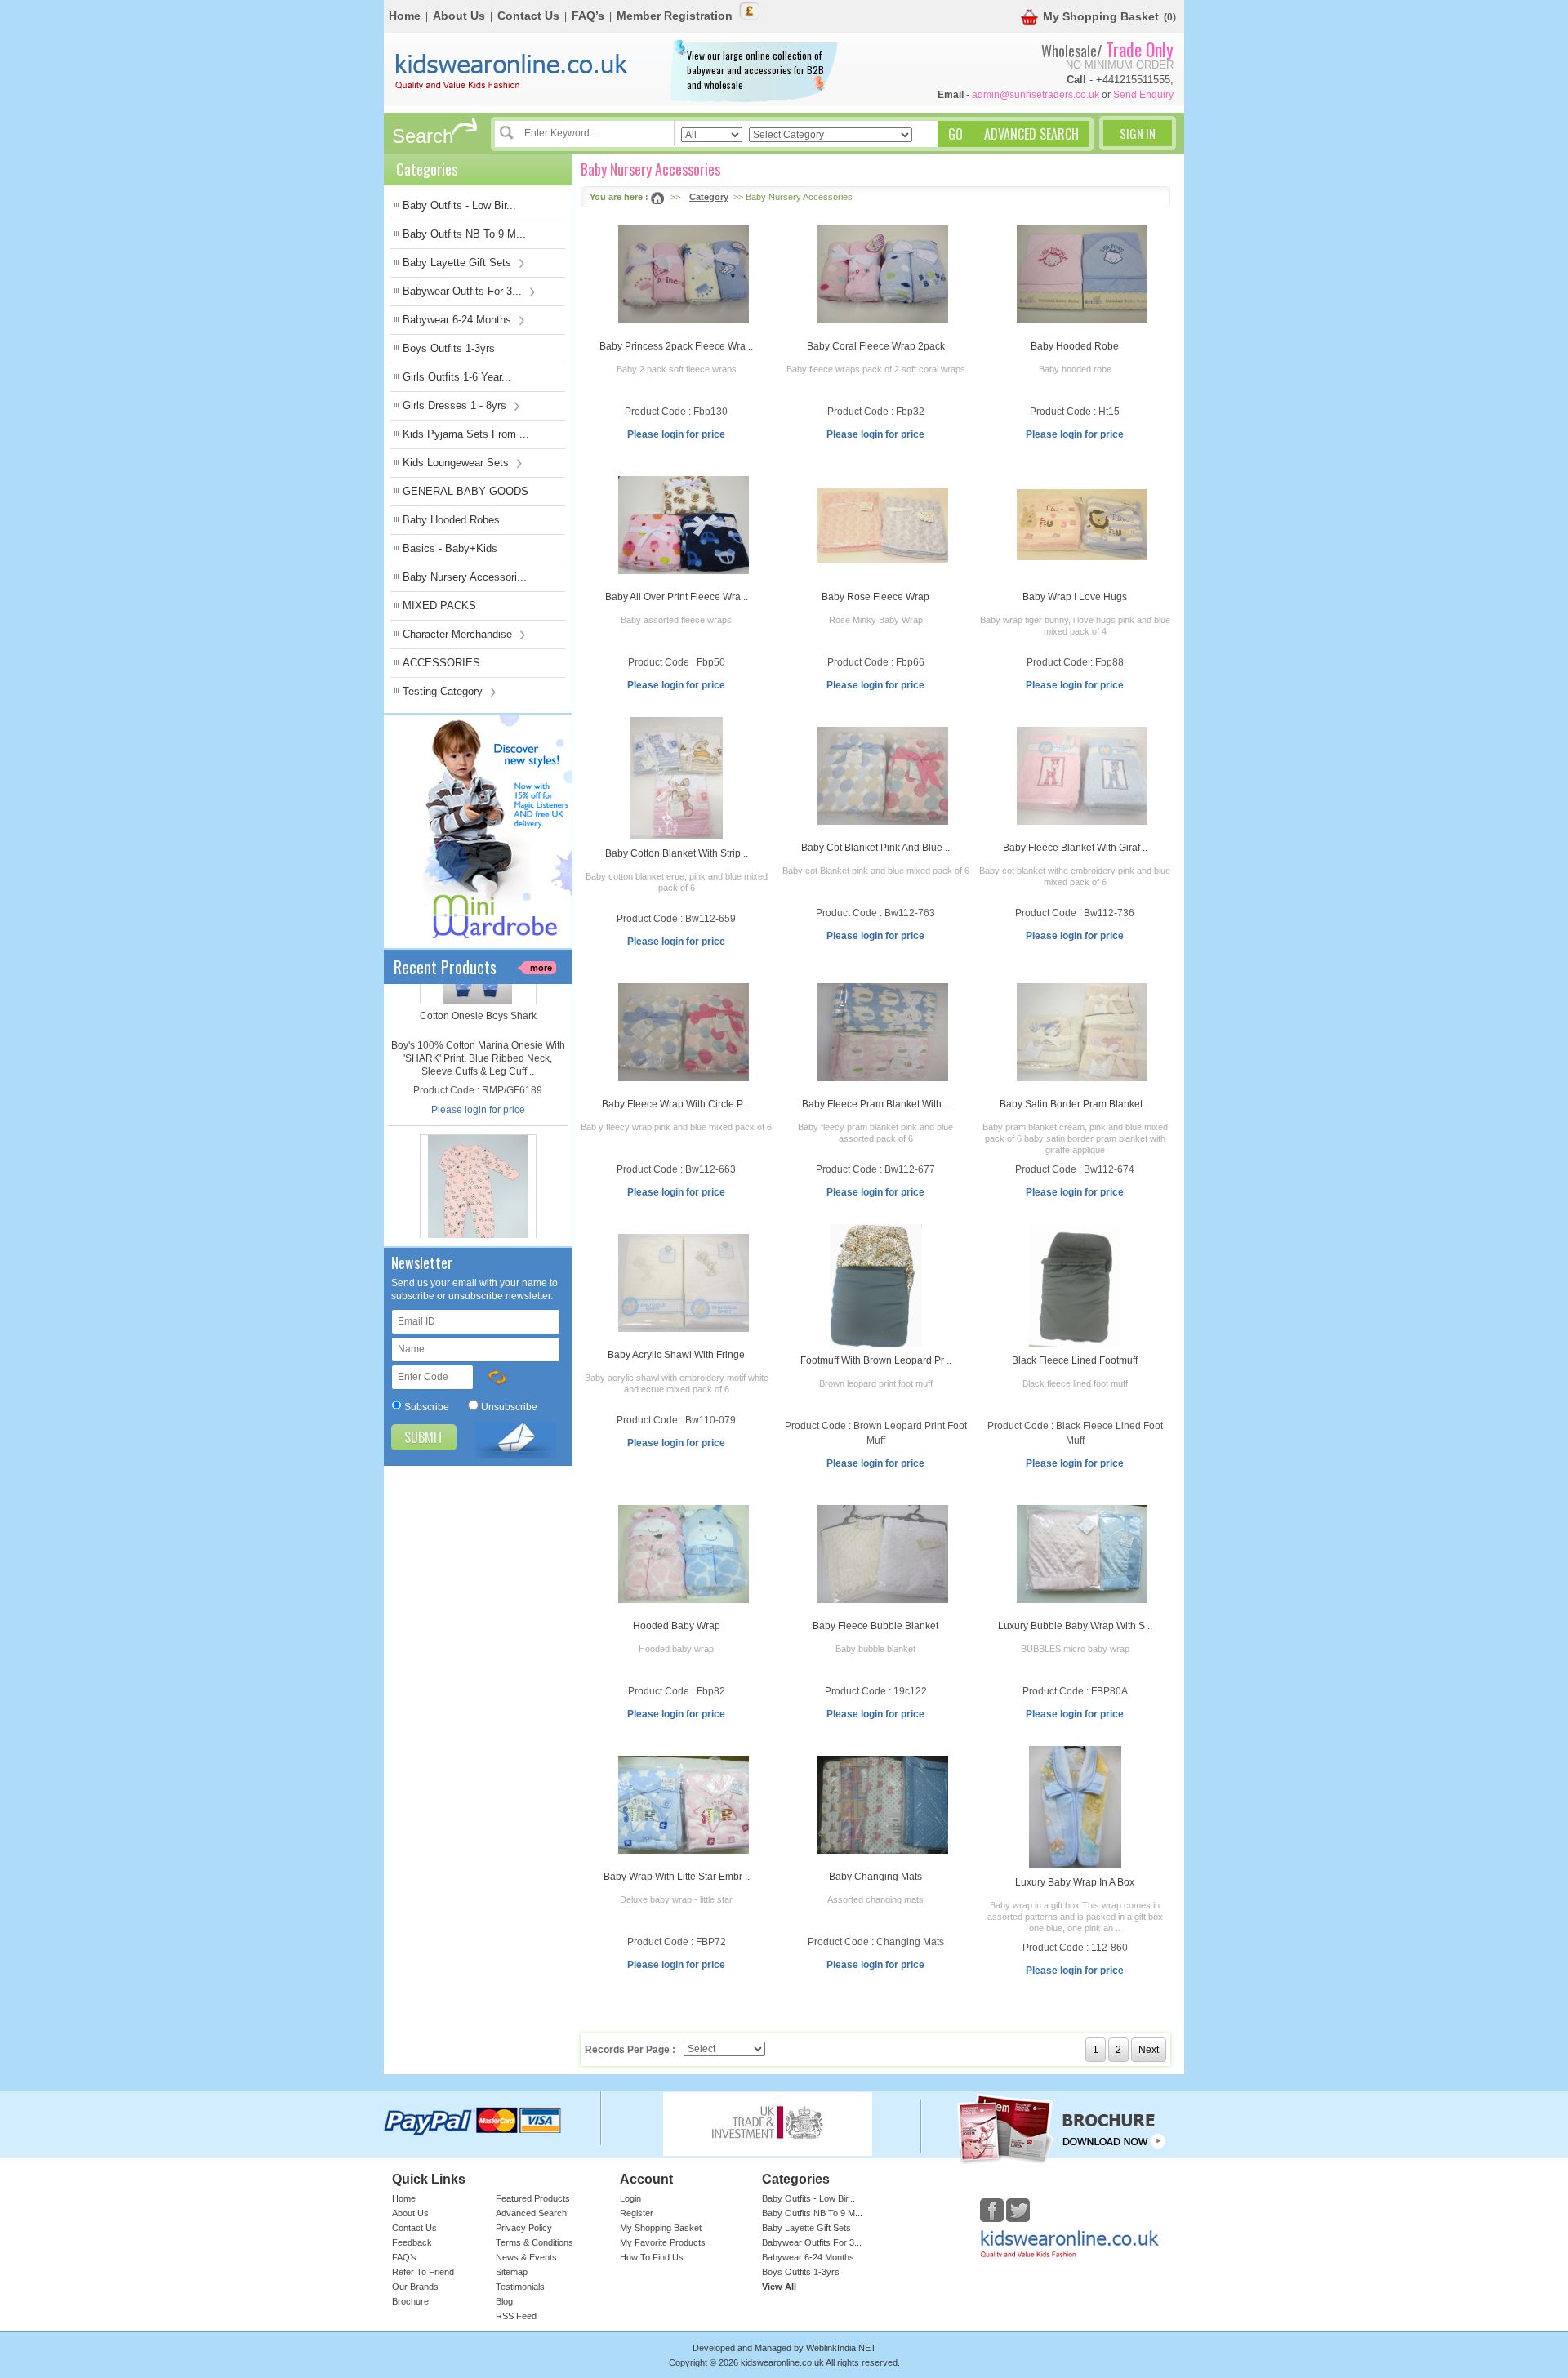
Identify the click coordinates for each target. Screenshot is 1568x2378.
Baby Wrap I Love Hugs (1075, 597)
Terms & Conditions (535, 2242)
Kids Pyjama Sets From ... (466, 434)
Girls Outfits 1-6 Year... (457, 377)
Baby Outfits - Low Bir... (459, 205)
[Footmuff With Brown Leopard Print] (876, 1285)
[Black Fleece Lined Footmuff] (1075, 1285)
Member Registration (675, 16)
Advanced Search (531, 2213)
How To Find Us (652, 2257)
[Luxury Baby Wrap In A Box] (1075, 1807)
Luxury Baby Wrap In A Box (1075, 1882)
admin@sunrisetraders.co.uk (1036, 95)
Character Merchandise (459, 634)
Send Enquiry (1143, 95)
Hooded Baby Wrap (677, 1626)
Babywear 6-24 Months (459, 320)
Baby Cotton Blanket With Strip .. (677, 853)
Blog (504, 2301)
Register (637, 2213)
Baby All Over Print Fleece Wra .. (677, 597)
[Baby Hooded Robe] (1082, 274)
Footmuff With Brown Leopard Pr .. (876, 1360)
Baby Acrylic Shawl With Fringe (676, 1355)
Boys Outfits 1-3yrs (449, 348)
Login (630, 2198)
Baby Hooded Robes (451, 520)
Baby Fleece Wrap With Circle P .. (676, 1104)
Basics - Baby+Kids (450, 548)
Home (405, 16)
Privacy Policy (524, 2228)
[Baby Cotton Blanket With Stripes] (677, 778)
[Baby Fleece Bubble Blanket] (883, 1554)
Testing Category (444, 691)
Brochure (410, 2301)
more (541, 968)
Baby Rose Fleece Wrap (875, 597)
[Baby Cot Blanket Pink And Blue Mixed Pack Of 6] (883, 776)
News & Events (526, 2257)
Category (709, 197)
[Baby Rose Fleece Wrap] (883, 525)
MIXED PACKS (439, 606)
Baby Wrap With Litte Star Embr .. (677, 1877)
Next (1149, 2050)
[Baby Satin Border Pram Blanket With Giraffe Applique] (1082, 1032)
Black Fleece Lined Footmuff (1075, 1360)
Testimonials (520, 2287)
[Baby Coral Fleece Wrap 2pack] (883, 274)
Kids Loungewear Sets (457, 463)
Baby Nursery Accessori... (465, 577)
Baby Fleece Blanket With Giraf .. (1075, 848)
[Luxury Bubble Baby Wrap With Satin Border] (1082, 1554)
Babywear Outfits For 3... (464, 291)
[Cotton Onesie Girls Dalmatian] (478, 1054)
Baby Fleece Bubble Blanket (875, 1626)
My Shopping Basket (1101, 16)
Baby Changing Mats (875, 1877)
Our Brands (415, 2287)
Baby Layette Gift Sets (459, 263)
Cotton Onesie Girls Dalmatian (478, 1128)
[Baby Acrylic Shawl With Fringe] (684, 1283)
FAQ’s (588, 16)
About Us (459, 16)
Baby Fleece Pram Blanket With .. (875, 1104)
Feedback (412, 2242)
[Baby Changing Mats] (883, 1805)
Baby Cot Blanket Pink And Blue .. (875, 848)
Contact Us (528, 16)
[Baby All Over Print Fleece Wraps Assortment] (684, 525)
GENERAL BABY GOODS (465, 491)
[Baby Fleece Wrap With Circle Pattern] (684, 1032)
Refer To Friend (423, 2272)
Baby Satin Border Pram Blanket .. (1075, 1104)
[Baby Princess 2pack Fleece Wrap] (684, 274)
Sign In (1138, 133)
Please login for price (478, 1222)
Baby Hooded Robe (1075, 346)
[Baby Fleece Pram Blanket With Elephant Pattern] (883, 1032)
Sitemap (512, 2272)
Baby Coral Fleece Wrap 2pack (876, 346)
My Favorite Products (663, 2242)
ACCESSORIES (441, 663)
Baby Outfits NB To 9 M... (464, 234)
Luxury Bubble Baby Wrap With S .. (1075, 1626)
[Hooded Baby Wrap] (684, 1554)
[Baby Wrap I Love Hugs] (1082, 525)
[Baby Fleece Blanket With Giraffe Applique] (1082, 776)
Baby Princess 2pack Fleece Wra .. (676, 346)
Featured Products (533, 2198)
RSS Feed (516, 2316)
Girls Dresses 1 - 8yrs (456, 405)
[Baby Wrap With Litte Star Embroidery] (684, 1805)
